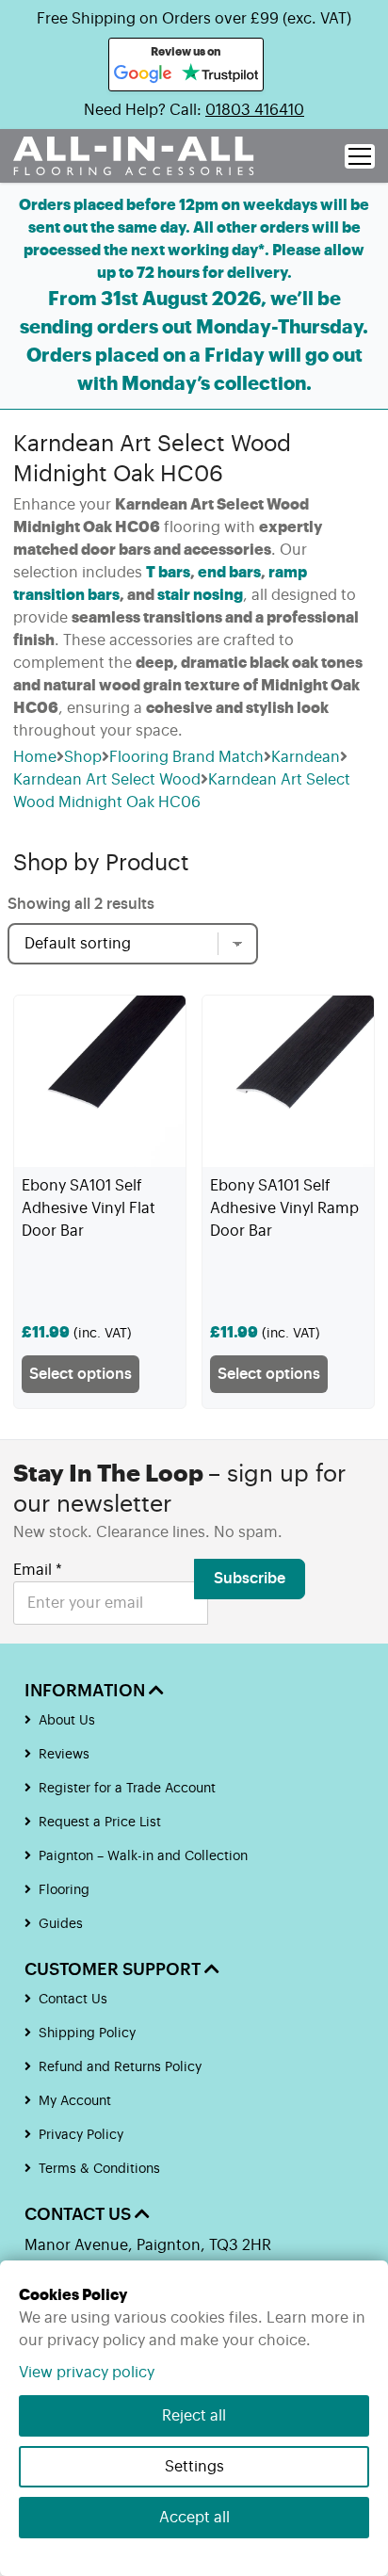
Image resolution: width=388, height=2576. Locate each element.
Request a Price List (100, 1823)
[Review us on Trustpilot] (220, 74)
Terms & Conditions (99, 2169)
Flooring (64, 1890)
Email (38, 1570)
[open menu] (360, 156)
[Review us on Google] (143, 74)
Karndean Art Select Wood (107, 780)
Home (35, 757)
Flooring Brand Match (186, 757)
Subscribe (250, 1579)
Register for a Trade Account (127, 1789)
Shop (83, 757)
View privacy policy (87, 2373)
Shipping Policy (87, 2033)
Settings (194, 2467)
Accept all (194, 2518)
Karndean (306, 757)
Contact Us (73, 2000)
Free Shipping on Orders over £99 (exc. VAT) (194, 19)
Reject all (194, 2416)
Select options (81, 1374)
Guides (61, 1924)
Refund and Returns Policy (120, 2067)
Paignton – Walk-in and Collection (143, 1856)
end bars (229, 573)
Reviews (64, 1755)
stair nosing (200, 595)
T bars (168, 573)
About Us (67, 1721)
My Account (75, 2101)
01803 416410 (255, 110)
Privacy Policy (81, 2135)
